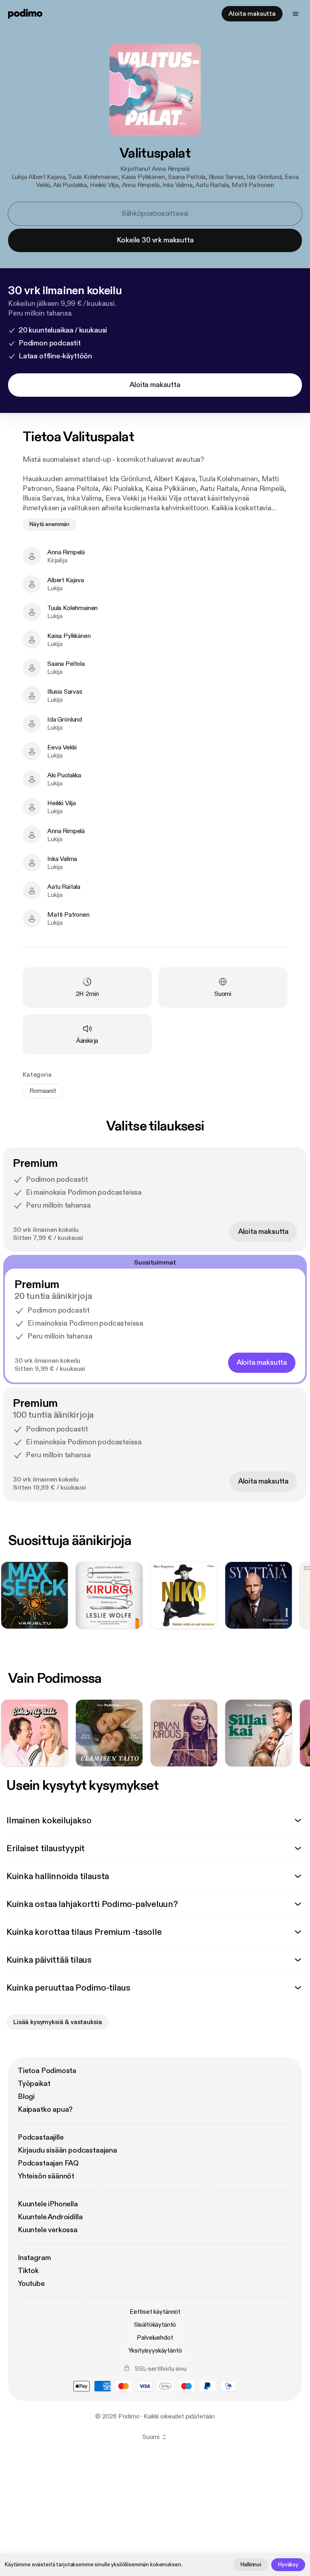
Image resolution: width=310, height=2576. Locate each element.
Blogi (26, 2097)
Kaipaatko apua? (45, 2110)
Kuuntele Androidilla (50, 2217)
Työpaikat (34, 2084)
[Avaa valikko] (295, 14)
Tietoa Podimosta (47, 2071)
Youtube (31, 2284)
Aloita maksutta (252, 14)
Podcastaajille (41, 2137)
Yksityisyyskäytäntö (155, 2351)
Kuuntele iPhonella (48, 2204)
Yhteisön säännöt (46, 2176)
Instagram (34, 2258)
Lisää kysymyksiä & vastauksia (58, 2022)
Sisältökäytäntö (155, 2325)
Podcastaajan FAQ (48, 2163)
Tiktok (28, 2271)
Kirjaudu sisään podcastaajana (67, 2150)
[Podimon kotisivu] (25, 14)
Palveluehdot (155, 2338)
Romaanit (43, 1091)
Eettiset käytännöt (155, 2312)
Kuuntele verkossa (48, 2230)
